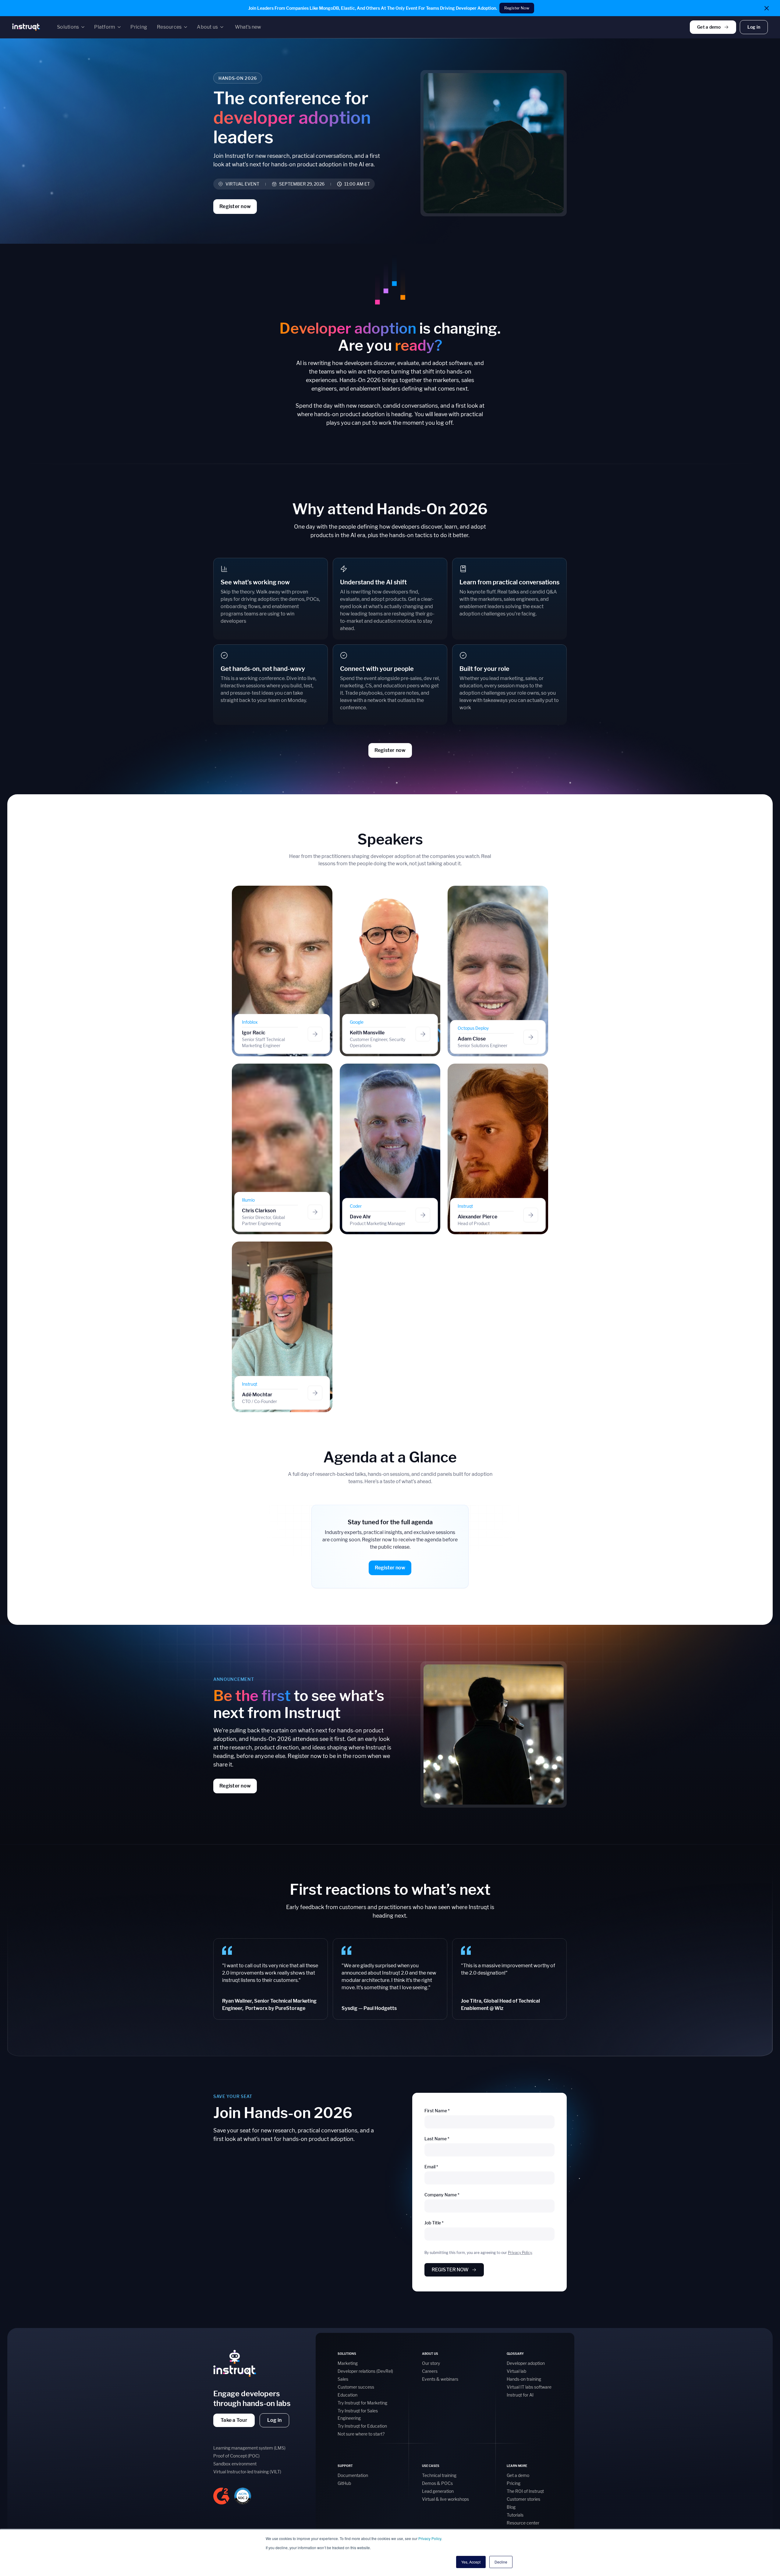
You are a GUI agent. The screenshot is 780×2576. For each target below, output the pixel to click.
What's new (248, 27)
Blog (511, 2507)
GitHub (344, 2483)
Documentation (353, 2475)
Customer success (356, 2387)
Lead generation (438, 2491)
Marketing (348, 2363)
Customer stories (523, 2499)
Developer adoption (526, 2363)
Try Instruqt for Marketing (362, 2403)
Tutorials (515, 2515)
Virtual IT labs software (529, 2387)
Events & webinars (440, 2379)
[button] (71, 27)
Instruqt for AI (520, 2395)
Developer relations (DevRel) (365, 2371)
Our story (431, 2363)
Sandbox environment (235, 2464)
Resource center (523, 2523)
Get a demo (518, 2475)
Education (347, 2395)
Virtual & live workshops (445, 2499)
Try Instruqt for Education (362, 2426)
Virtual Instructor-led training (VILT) (247, 2472)
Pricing (514, 2483)
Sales (343, 2379)
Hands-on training (524, 2379)
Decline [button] (501, 2562)
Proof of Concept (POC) (236, 2456)
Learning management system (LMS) (249, 2448)
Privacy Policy (430, 2538)
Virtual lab (516, 2371)
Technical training (439, 2475)
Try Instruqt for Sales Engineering (358, 2414)
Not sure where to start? (361, 2434)
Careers (430, 2371)
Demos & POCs (437, 2483)
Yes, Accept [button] (471, 2562)
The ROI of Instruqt (525, 2491)
